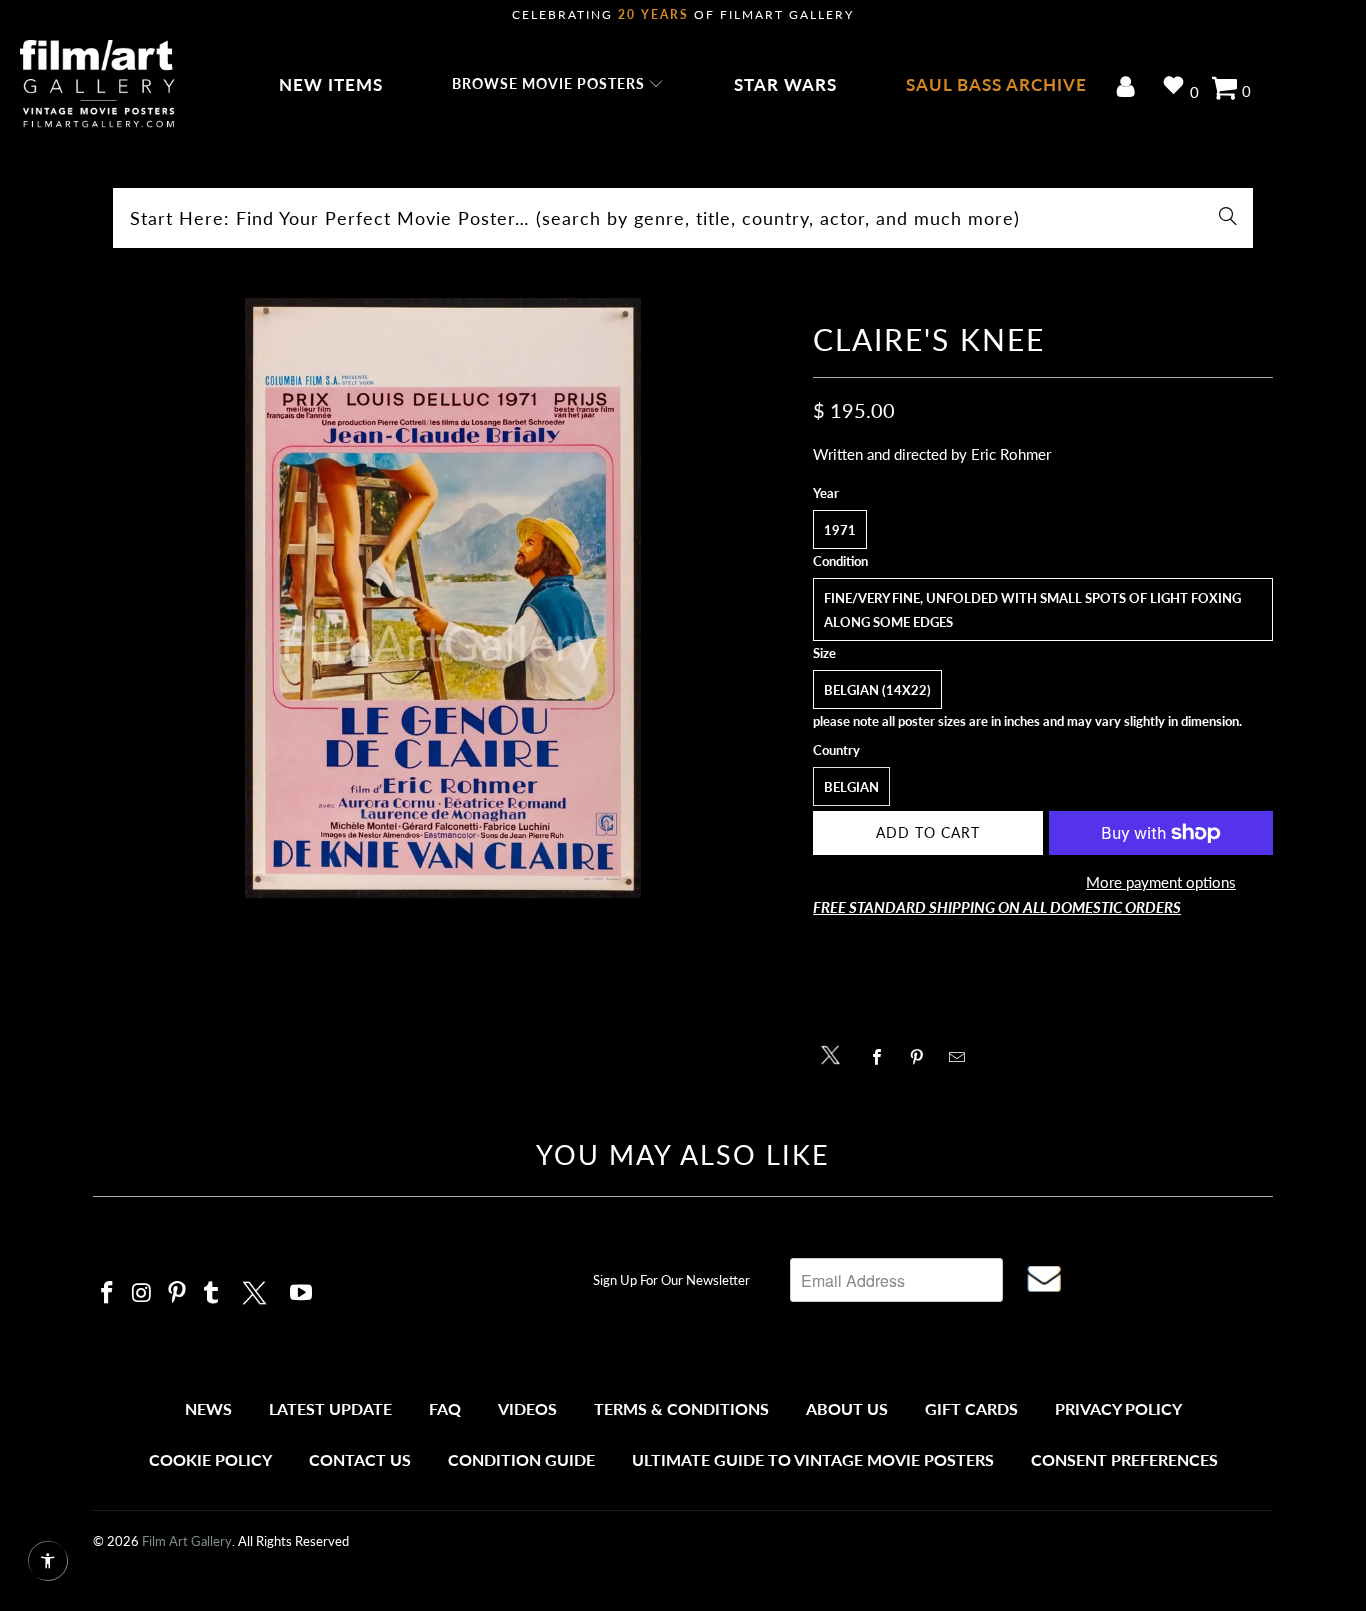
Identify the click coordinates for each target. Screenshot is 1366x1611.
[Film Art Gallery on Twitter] (257, 1290)
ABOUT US (847, 1408)
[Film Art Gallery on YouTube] (302, 1293)
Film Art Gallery (187, 1541)
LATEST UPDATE (330, 1408)
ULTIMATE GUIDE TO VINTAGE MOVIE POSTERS (813, 1459)
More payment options (1161, 882)
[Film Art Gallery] (97, 85)
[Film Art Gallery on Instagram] (143, 1293)
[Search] (1228, 218)
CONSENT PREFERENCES (1124, 1459)
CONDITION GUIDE (521, 1459)
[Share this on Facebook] (882, 1057)
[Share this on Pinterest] (922, 1057)
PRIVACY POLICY (1118, 1408)
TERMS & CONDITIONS (681, 1408)
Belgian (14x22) (877, 690)
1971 (840, 530)
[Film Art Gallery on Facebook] (108, 1293)
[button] (558, 85)
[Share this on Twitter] (835, 1053)
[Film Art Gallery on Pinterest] (177, 1293)
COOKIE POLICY (210, 1459)
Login (1129, 88)
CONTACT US (360, 1459)
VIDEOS (527, 1408)
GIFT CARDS (971, 1408)
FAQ (445, 1408)
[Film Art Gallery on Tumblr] (212, 1293)
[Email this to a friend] (962, 1057)
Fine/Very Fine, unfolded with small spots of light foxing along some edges (1032, 610)
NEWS (208, 1408)
